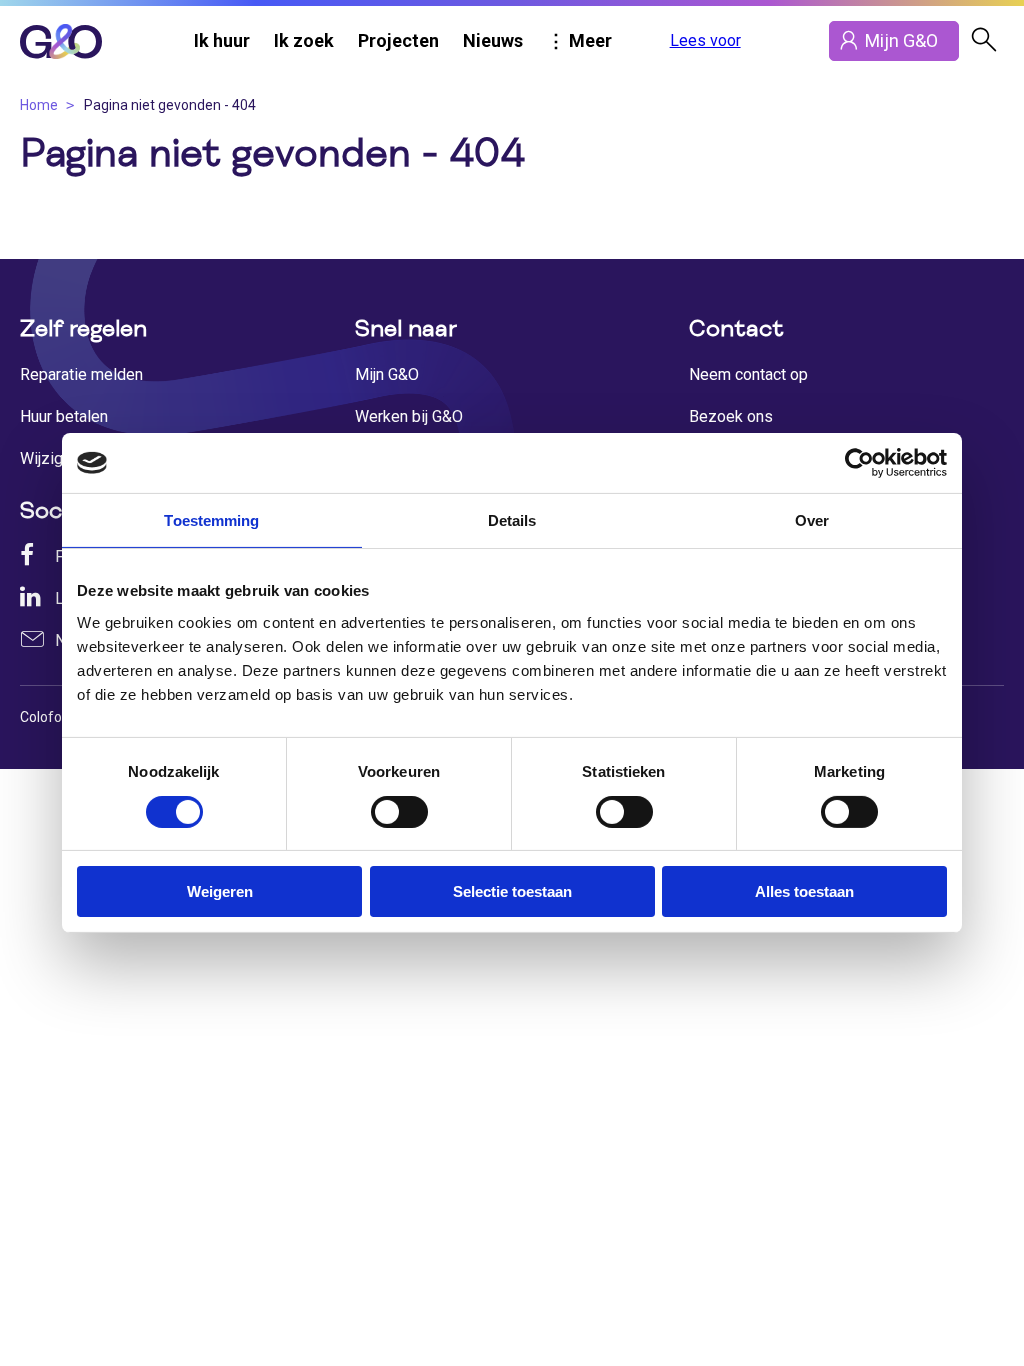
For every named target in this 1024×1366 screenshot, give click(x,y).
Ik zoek (304, 40)
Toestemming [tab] (211, 520)
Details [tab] (512, 520)
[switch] (399, 812)
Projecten (398, 40)
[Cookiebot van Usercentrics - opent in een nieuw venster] (859, 463)
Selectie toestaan (512, 891)
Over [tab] (812, 520)
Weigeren (220, 891)
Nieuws (493, 40)
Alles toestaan (804, 891)
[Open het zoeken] (984, 41)
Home (39, 105)
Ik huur (222, 40)
